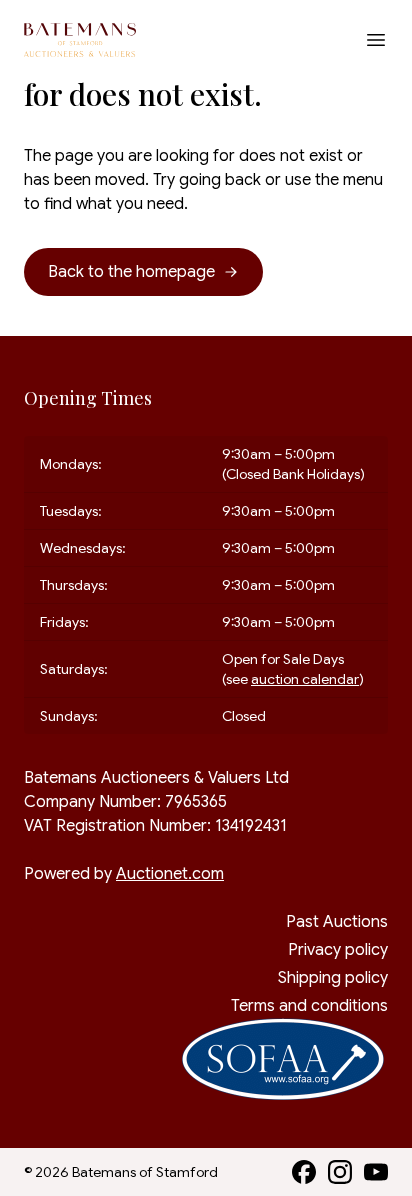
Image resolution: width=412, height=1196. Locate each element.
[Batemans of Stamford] (80, 40)
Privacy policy (338, 950)
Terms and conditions (309, 1006)
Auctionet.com (170, 874)
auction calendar (305, 679)
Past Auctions (337, 922)
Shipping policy (333, 978)
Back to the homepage (131, 272)
